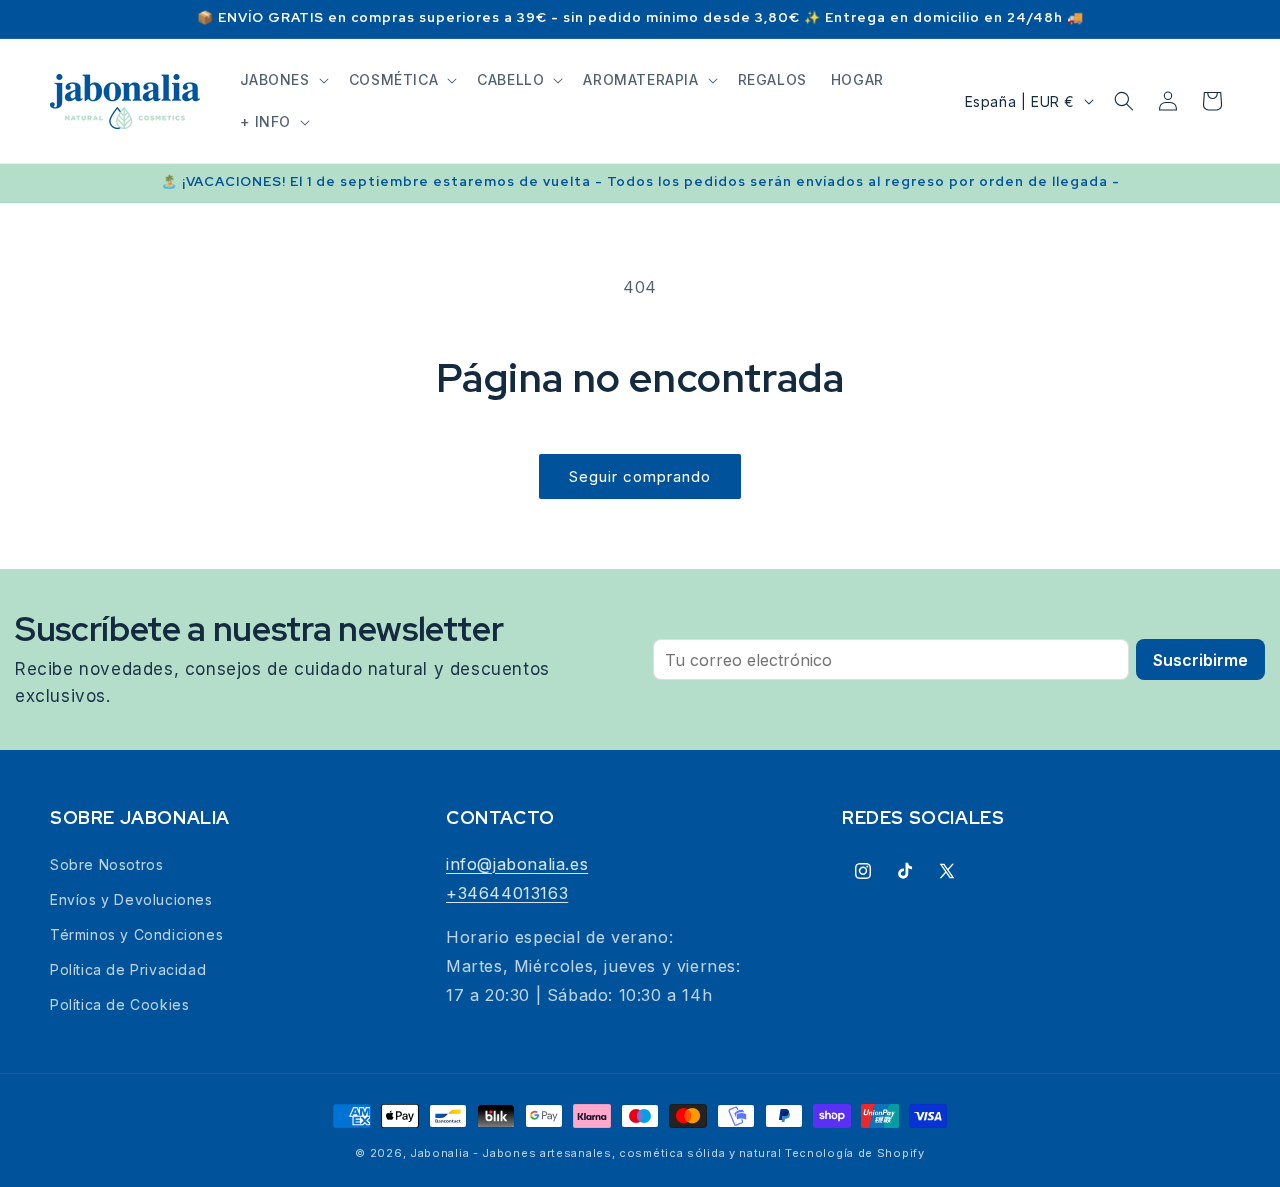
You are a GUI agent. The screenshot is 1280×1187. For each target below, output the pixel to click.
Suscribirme (1200, 660)
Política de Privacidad (128, 969)
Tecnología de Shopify (855, 1153)
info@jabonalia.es (517, 864)
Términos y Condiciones (136, 934)
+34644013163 (507, 893)
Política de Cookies (119, 1004)
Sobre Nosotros (106, 864)
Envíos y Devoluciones (131, 899)
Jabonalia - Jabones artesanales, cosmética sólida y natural (595, 1153)
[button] (282, 80)
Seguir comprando (640, 476)
